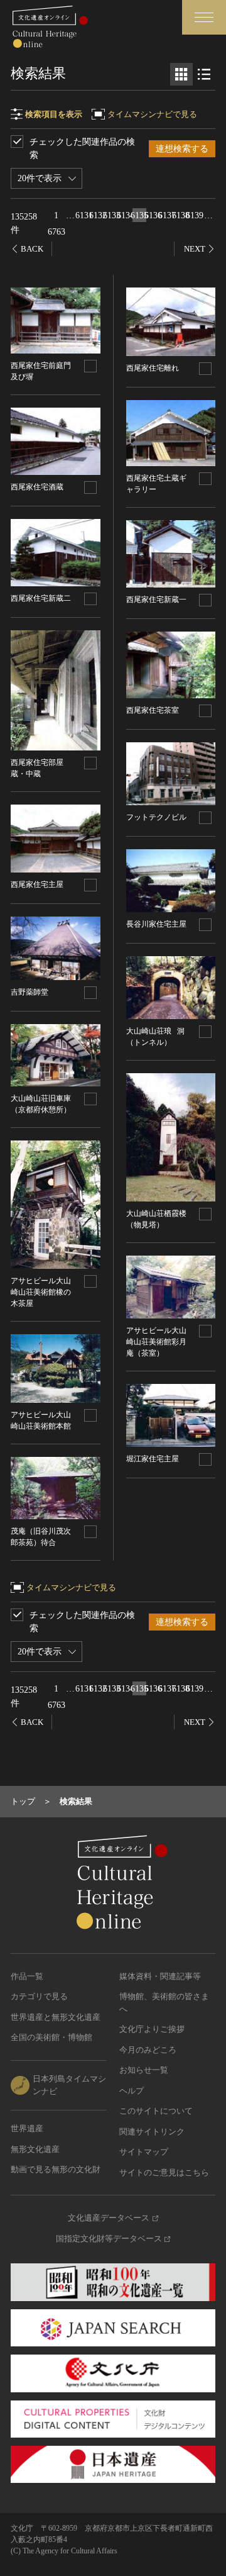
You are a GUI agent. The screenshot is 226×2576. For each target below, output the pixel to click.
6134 (126, 215)
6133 (112, 215)
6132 (98, 215)
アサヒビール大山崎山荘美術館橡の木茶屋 (41, 1292)
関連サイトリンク (152, 2132)
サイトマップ (144, 2152)
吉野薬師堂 (30, 992)
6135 (139, 215)
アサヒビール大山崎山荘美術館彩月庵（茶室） (156, 1342)
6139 (195, 215)
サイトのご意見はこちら (164, 2172)
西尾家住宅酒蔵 (37, 487)
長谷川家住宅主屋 (156, 924)
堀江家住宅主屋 (153, 1459)
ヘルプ (132, 2091)
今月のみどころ (148, 2050)
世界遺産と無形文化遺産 (56, 2017)
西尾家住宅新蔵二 (41, 598)
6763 (56, 232)
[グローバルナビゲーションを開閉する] (204, 17)
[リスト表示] (204, 74)
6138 (181, 215)
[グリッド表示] (181, 74)
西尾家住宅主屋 (37, 884)
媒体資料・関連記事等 (160, 1976)
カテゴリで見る (39, 1996)
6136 (153, 215)
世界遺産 (27, 2128)
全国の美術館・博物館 (51, 2037)
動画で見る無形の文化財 (56, 2169)
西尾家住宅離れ (153, 368)
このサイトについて (156, 2111)
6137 (167, 215)
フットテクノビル (156, 817)
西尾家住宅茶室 (153, 710)
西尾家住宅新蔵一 (156, 599)
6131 (84, 215)
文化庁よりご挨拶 (152, 2029)
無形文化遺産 (35, 2149)
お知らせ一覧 (144, 2070)
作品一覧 (27, 1976)
